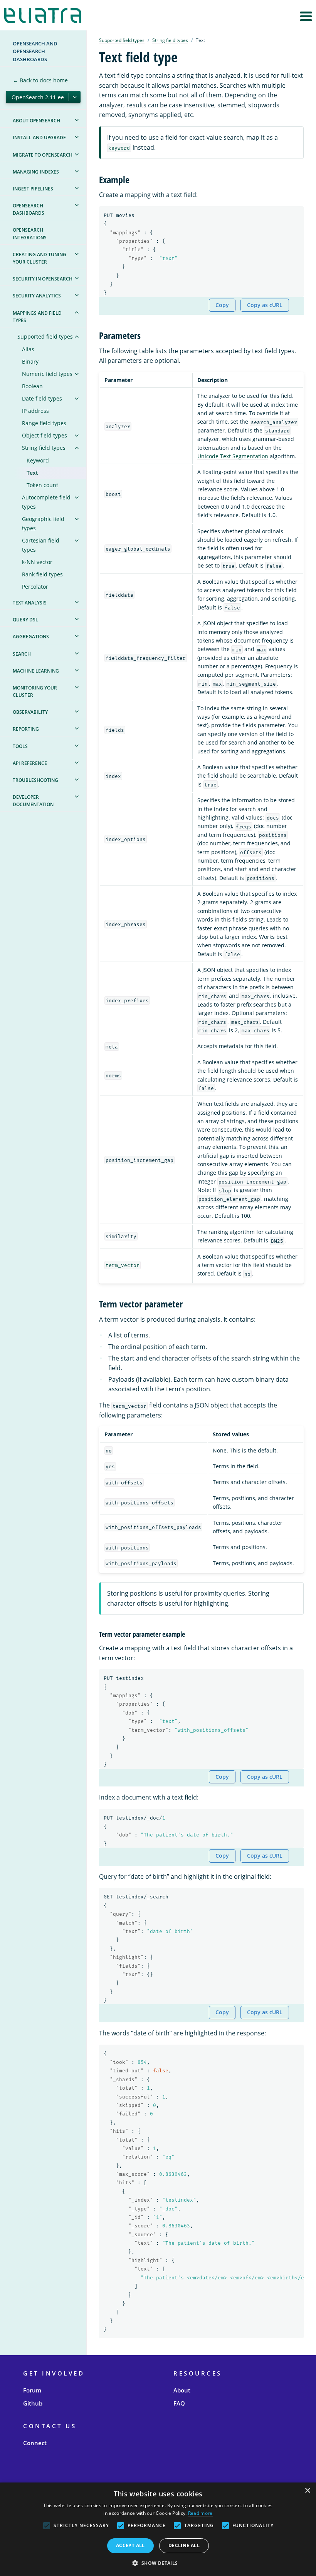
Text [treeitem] (32, 473)
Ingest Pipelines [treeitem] (33, 189)
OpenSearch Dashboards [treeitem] (29, 209)
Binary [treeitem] (30, 361)
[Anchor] (134, 179)
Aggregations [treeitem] (31, 637)
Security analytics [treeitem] (37, 296)
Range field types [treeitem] (44, 423)
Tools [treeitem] (20, 746)
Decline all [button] (184, 2545)
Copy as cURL (265, 305)
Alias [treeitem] (28, 349)
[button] (158, 2563)
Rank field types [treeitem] (42, 574)
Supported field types (122, 40)
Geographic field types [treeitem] (43, 523)
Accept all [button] (130, 2545)
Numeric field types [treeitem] (47, 374)
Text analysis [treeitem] (30, 603)
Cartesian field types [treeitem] (41, 545)
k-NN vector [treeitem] (37, 562)
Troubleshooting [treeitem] (35, 780)
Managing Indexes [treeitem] (36, 172)
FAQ (179, 2403)
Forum (32, 2390)
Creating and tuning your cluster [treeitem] (39, 258)
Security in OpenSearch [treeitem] (43, 279)
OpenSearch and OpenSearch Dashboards (35, 51)
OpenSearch (45, 16)
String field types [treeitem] (44, 448)
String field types (170, 40)
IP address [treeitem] (35, 411)
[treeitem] (77, 120)
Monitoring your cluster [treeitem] (35, 691)
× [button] (307, 2491)
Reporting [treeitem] (26, 729)
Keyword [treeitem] (38, 460)
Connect (35, 2443)
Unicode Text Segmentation (233, 456)
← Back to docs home (40, 80)
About (182, 2390)
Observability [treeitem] (30, 712)
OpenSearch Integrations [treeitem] (30, 234)
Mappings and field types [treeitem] (37, 317)
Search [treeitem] (22, 654)
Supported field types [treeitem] (45, 336)
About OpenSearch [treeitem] (36, 121)
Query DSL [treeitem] (25, 620)
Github (33, 2403)
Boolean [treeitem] (32, 386)
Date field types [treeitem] (42, 398)
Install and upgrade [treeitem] (39, 138)
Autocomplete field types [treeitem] (46, 502)
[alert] (158, 2529)
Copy (222, 305)
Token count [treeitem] (42, 485)
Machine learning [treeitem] (36, 671)
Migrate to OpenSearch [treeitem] (43, 155)
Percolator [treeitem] (35, 587)
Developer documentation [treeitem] (33, 801)
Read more (200, 2513)
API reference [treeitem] (30, 763)
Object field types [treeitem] (45, 435)
